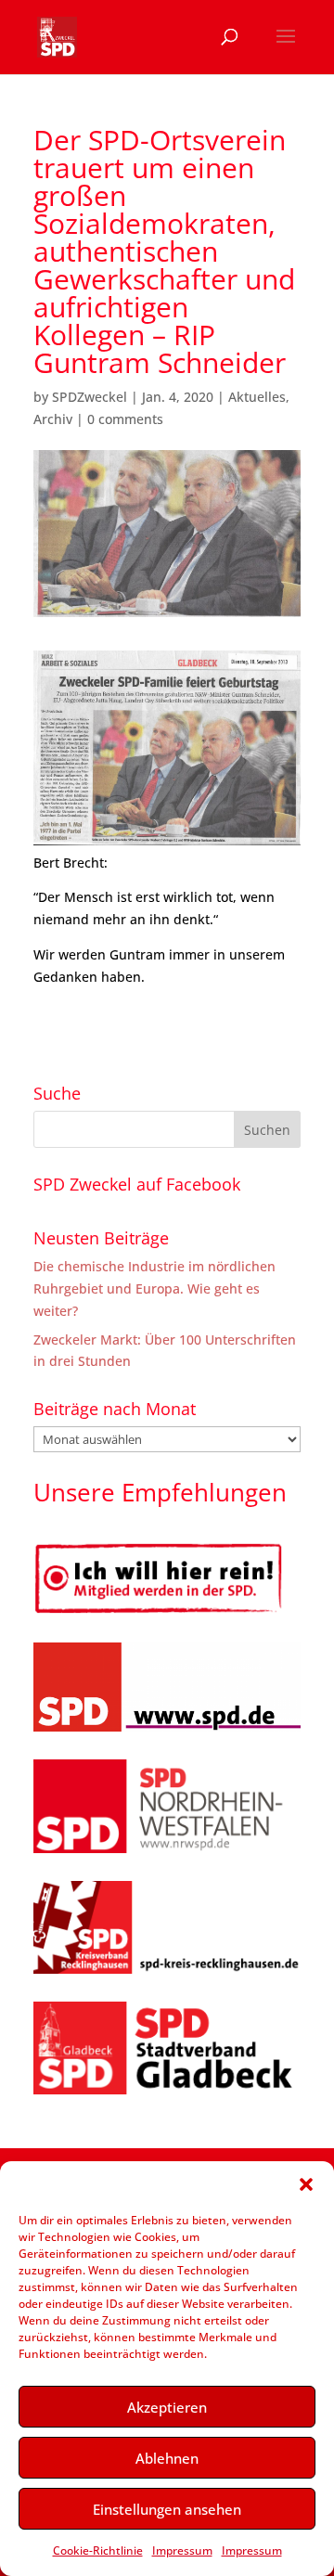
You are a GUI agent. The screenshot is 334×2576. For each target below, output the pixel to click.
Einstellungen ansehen (167, 2509)
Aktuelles (257, 397)
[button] (306, 2184)
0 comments (125, 419)
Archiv (53, 419)
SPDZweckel (90, 397)
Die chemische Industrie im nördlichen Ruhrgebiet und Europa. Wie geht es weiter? (154, 1288)
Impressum (182, 2550)
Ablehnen (167, 2458)
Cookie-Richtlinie (98, 2550)
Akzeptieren (167, 2407)
